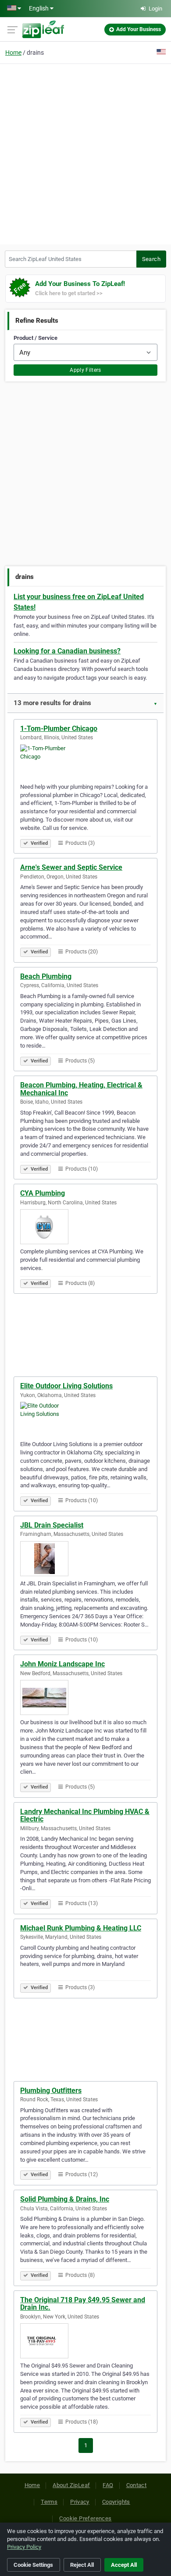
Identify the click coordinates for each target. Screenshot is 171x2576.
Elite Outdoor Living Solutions (66, 1386)
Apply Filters (85, 370)
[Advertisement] (85, 153)
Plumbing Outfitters (51, 2091)
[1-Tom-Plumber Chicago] (85, 762)
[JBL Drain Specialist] (85, 1559)
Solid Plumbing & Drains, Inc (65, 2199)
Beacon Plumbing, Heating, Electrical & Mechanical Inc (81, 1089)
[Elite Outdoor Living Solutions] (85, 1419)
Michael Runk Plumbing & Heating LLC (81, 1928)
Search (151, 259)
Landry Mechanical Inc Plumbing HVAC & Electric (85, 1816)
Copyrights (116, 2502)
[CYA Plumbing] (85, 1227)
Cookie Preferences (85, 2518)
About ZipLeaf (71, 2485)
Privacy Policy (24, 2547)
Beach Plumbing (46, 976)
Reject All (82, 2565)
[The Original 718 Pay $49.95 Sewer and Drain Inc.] (85, 2341)
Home (13, 53)
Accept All (124, 2565)
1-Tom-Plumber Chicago (59, 729)
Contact (137, 2485)
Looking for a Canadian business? (67, 651)
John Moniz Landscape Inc (62, 1664)
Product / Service (36, 338)
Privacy (80, 2502)
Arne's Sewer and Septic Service (71, 867)
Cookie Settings (33, 2565)
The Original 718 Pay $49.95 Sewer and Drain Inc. (83, 2304)
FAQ (108, 2485)
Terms (49, 2502)
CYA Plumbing (43, 1193)
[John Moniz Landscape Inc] (85, 1697)
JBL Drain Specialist (52, 1525)
